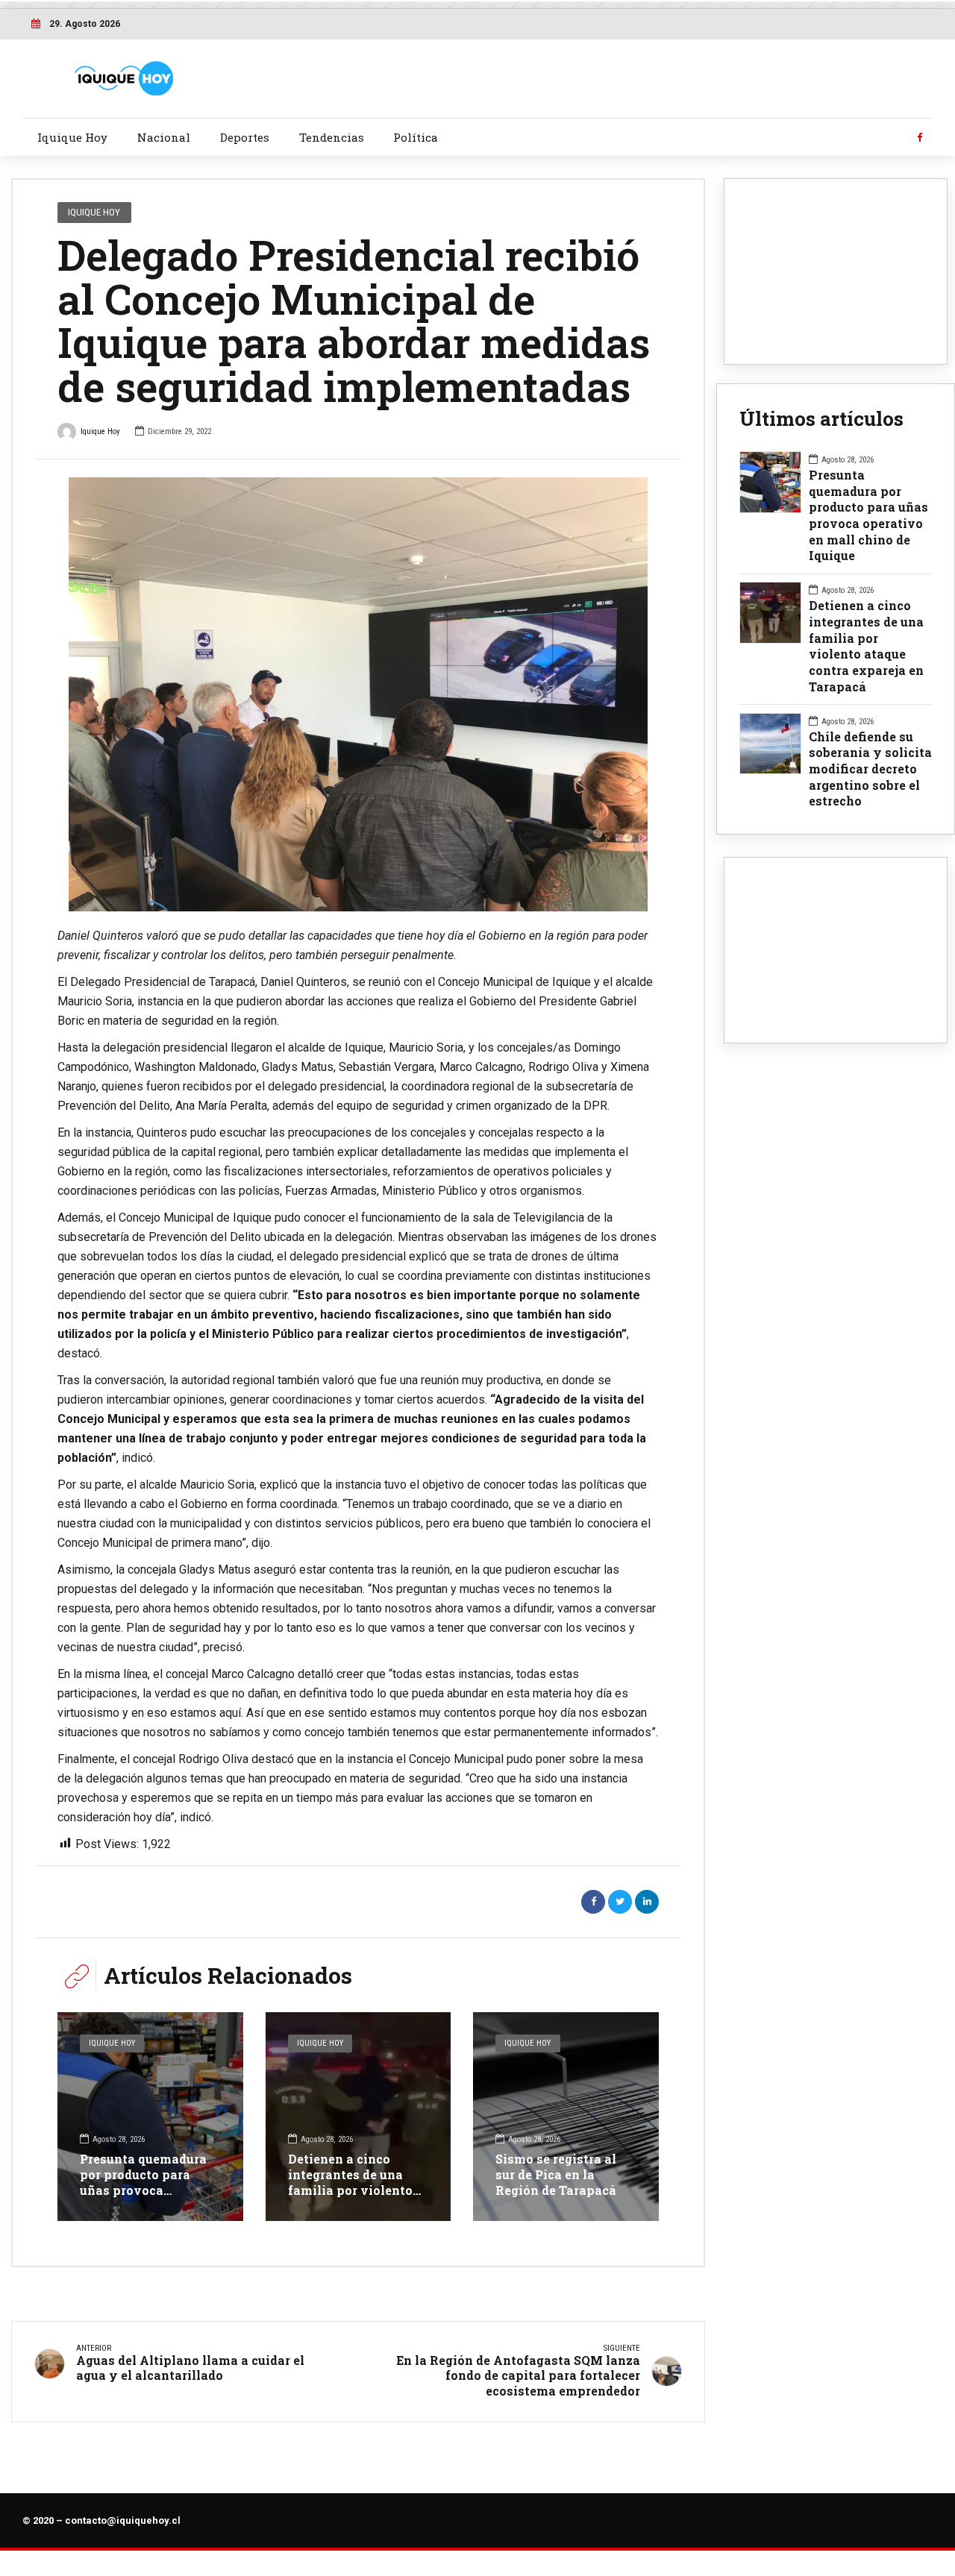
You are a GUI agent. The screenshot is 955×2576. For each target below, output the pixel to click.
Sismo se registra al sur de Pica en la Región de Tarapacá (556, 2174)
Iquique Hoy (72, 137)
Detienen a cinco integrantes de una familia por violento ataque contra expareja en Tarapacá (354, 2190)
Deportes (245, 137)
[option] (358, 694)
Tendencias (332, 137)
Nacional (164, 137)
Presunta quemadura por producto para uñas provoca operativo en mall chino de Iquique (143, 2190)
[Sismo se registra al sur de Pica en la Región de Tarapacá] (566, 2117)
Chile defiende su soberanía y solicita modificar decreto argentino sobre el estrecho (870, 769)
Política (416, 137)
